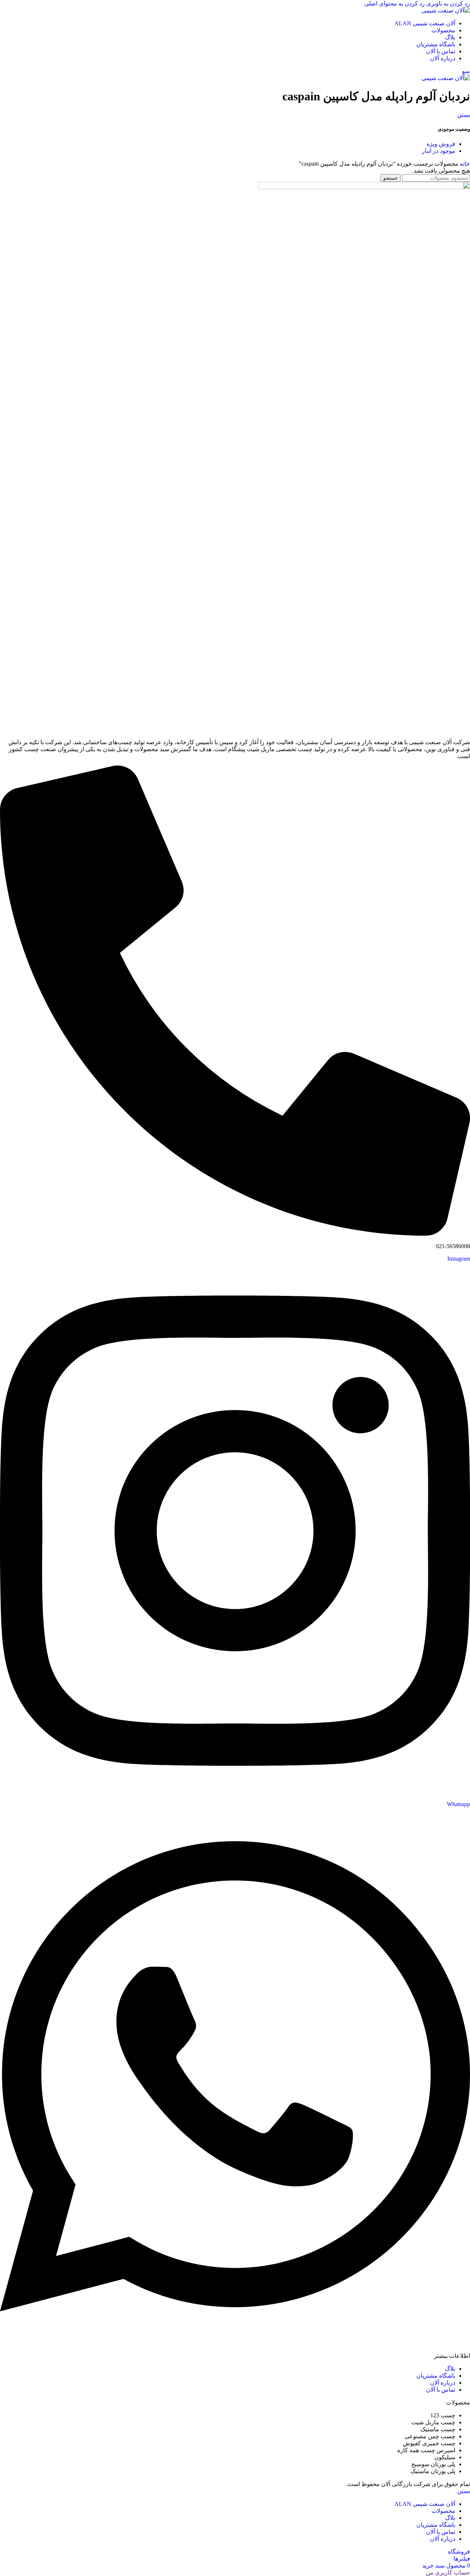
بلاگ (450, 2369)
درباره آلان (443, 2383)
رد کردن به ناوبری (447, 3)
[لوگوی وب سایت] (446, 10)
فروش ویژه (441, 144)
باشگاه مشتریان (436, 2376)
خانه (464, 164)
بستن (464, 115)
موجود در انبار (439, 151)
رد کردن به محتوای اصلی (395, 3)
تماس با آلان (441, 2390)
